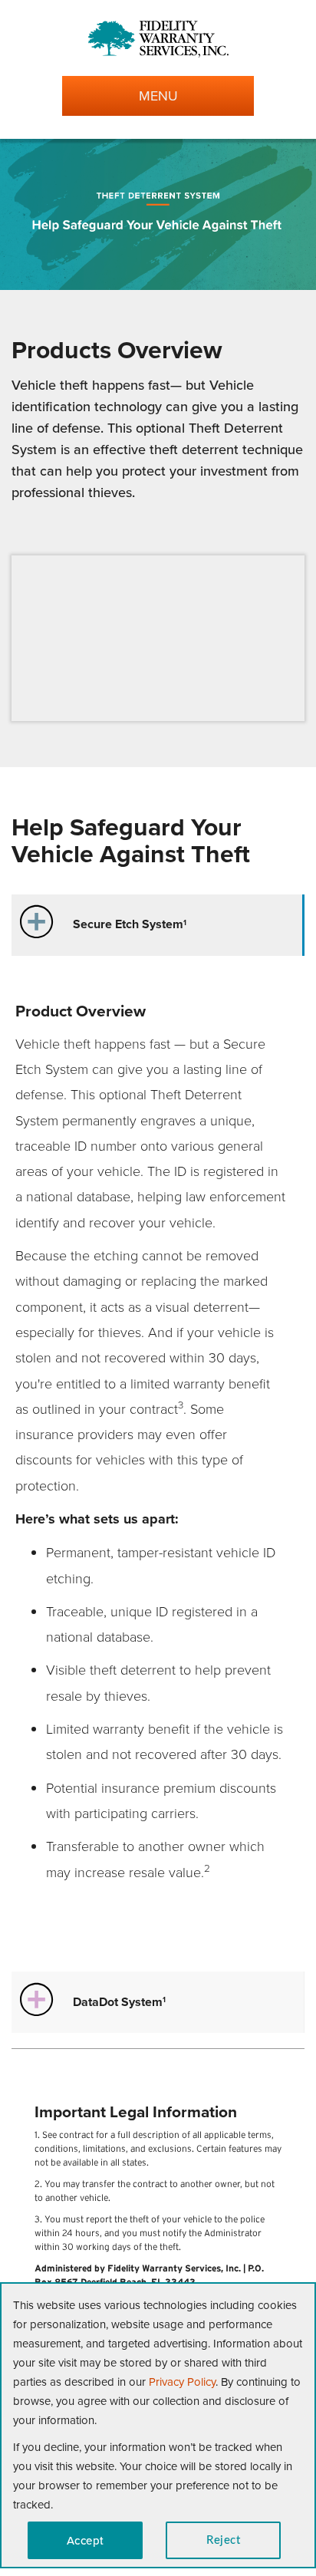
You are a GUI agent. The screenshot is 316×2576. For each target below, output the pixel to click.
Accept (86, 2540)
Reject (223, 2540)
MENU (158, 96)
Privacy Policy (182, 2382)
